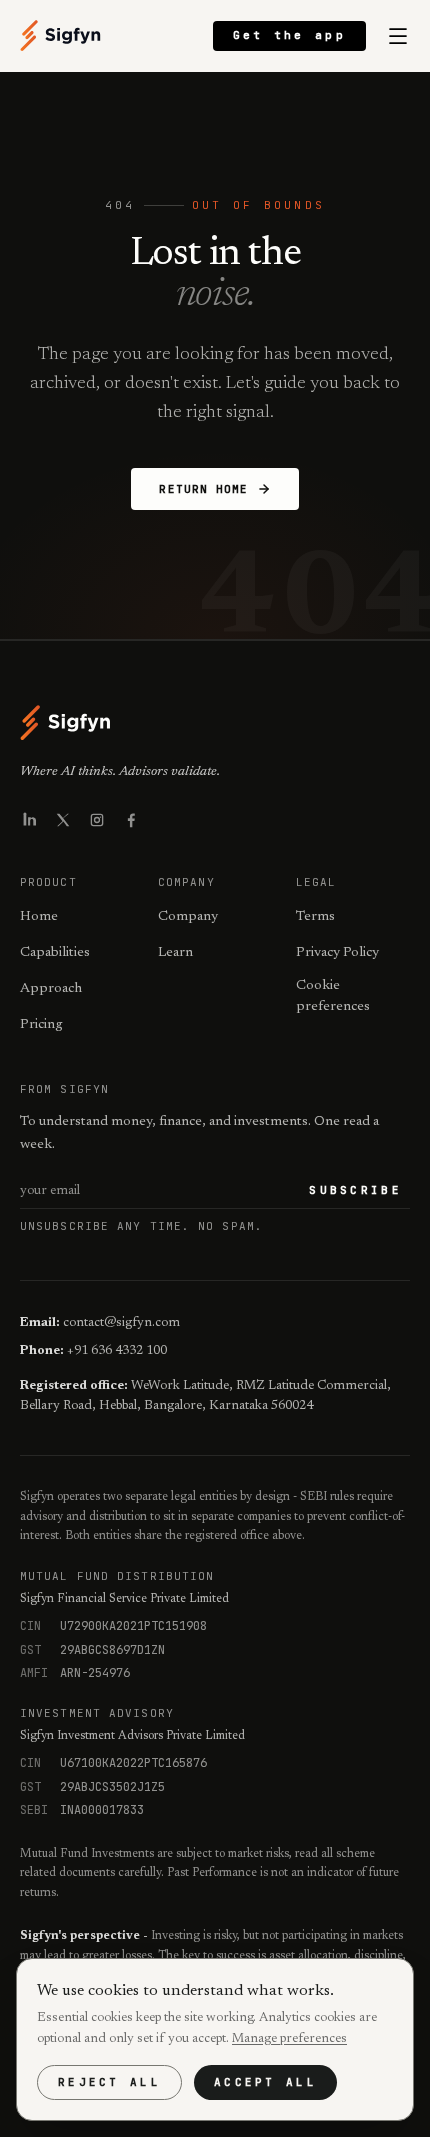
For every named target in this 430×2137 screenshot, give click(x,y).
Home (39, 917)
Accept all (265, 2082)
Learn (175, 953)
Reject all (109, 2082)
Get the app (289, 35)
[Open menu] (398, 36)
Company (188, 917)
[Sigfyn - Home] (61, 36)
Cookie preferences (333, 996)
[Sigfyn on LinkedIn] (29, 820)
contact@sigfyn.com (121, 1322)
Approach (51, 989)
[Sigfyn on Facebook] (131, 820)
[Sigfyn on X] (63, 820)
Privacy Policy (337, 953)
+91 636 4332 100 (117, 1350)
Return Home (203, 489)
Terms (315, 917)
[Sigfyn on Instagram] (97, 820)
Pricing (41, 1025)
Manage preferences (289, 2038)
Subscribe (355, 1190)
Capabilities (55, 953)
